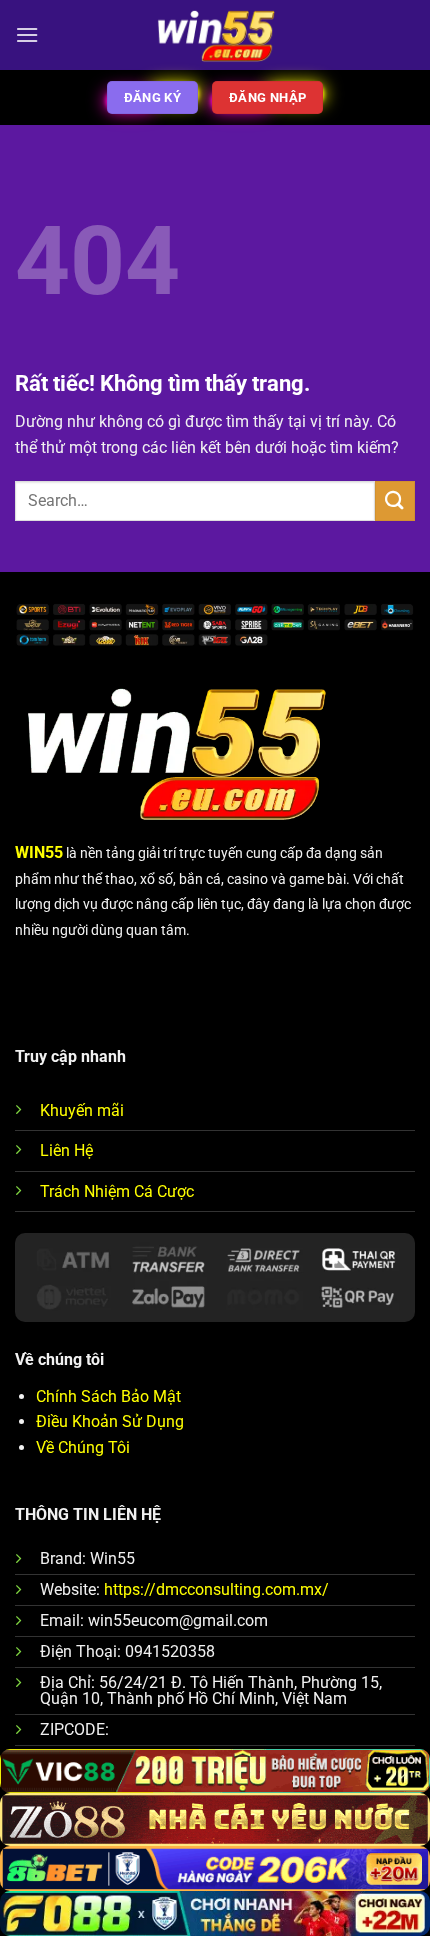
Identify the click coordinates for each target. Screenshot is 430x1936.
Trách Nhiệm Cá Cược (117, 1191)
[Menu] (27, 34)
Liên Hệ (66, 1150)
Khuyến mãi (82, 1110)
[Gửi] (395, 500)
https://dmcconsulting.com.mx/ (216, 1589)
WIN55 (39, 852)
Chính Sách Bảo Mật (108, 1396)
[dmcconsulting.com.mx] (215, 35)
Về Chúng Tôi (83, 1447)
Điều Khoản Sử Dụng (110, 1421)
